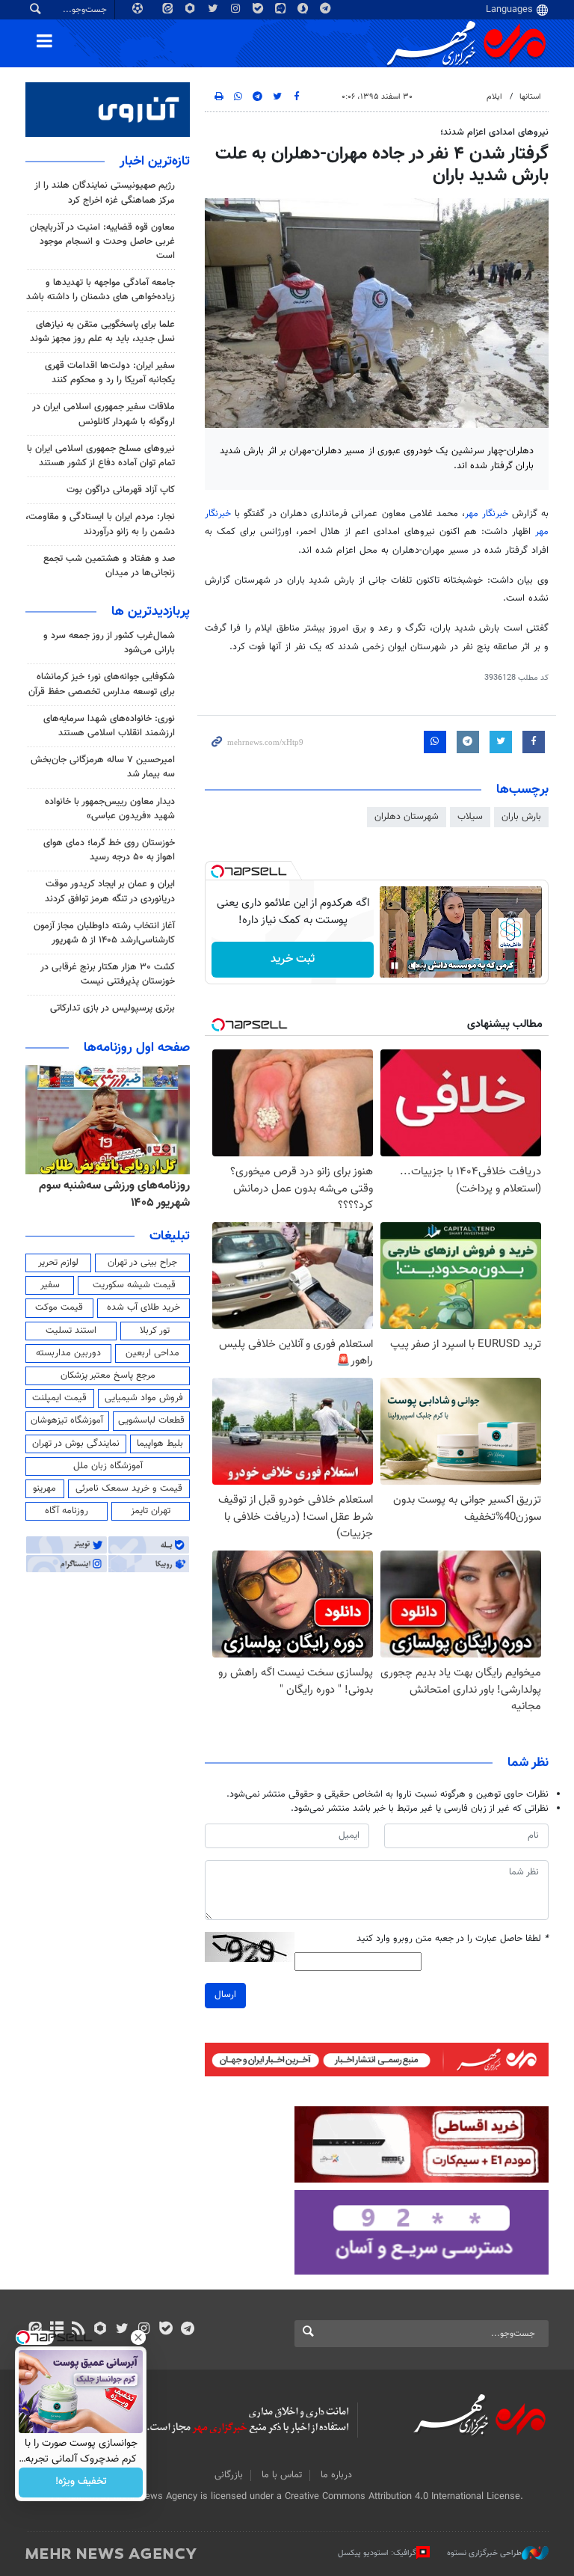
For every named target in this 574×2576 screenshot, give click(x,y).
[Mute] (416, 966)
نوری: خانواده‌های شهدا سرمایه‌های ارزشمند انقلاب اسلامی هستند (109, 726)
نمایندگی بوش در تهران (76, 1444)
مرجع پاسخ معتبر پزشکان (108, 1376)
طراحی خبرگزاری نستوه (484, 2553)
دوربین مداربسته (68, 1353)
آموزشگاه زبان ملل (108, 1466)
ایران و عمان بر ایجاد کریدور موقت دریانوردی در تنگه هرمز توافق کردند (110, 891)
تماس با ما (282, 2475)
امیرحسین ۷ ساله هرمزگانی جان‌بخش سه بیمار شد (103, 767)
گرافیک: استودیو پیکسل (377, 2553)
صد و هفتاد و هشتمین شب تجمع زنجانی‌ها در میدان (109, 566)
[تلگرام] (187, 2330)
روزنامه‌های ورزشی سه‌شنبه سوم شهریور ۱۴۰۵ (114, 1194)
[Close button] (138, 2337)
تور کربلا (155, 1331)
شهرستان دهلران (407, 817)
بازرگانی (229, 2475)
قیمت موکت (59, 1307)
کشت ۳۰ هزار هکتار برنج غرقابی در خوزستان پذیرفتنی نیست (108, 974)
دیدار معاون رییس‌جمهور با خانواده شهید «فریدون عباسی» (110, 809)
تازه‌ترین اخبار (155, 162)
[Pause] (395, 966)
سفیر (50, 1285)
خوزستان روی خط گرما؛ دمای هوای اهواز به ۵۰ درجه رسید (109, 850)
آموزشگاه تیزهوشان (67, 1420)
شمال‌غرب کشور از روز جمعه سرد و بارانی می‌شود (109, 643)
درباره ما (336, 2475)
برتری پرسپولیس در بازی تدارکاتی (112, 1008)
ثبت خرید (293, 959)
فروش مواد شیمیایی (144, 1398)
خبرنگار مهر (487, 514)
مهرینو (44, 1488)
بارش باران (521, 817)
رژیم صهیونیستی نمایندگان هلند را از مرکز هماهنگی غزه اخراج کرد (105, 193)
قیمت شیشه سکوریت (134, 1285)
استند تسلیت (71, 1331)
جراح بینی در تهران (142, 1263)
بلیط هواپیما (160, 1444)
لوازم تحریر (58, 1263)
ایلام (494, 97)
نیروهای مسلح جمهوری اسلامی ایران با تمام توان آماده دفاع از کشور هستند (101, 456)
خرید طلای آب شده (143, 1307)
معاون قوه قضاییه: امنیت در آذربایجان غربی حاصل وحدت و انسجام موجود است (102, 242)
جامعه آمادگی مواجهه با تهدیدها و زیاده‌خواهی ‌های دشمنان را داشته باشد (101, 290)
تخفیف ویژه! (81, 2483)
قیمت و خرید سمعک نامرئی (129, 1488)
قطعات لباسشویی (151, 1420)
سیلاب (470, 817)
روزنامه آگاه (67, 1511)
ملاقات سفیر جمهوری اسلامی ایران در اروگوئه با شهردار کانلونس (104, 414)
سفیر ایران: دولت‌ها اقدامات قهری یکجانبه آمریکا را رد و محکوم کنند (110, 373)
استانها (530, 97)
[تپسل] (217, 871)
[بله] (166, 2330)
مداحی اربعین (152, 1353)
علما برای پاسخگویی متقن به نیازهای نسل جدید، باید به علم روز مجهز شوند (102, 332)
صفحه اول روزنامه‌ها (137, 1048)
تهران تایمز (151, 1511)
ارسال (225, 1995)
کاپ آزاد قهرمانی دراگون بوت (121, 490)
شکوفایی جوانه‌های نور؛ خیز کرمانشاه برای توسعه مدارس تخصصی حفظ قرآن (102, 684)
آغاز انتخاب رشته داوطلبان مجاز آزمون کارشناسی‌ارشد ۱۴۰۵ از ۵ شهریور (104, 933)
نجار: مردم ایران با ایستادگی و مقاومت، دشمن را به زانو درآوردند (100, 524)
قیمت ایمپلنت (59, 1398)
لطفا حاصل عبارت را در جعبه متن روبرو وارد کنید (453, 1939)
